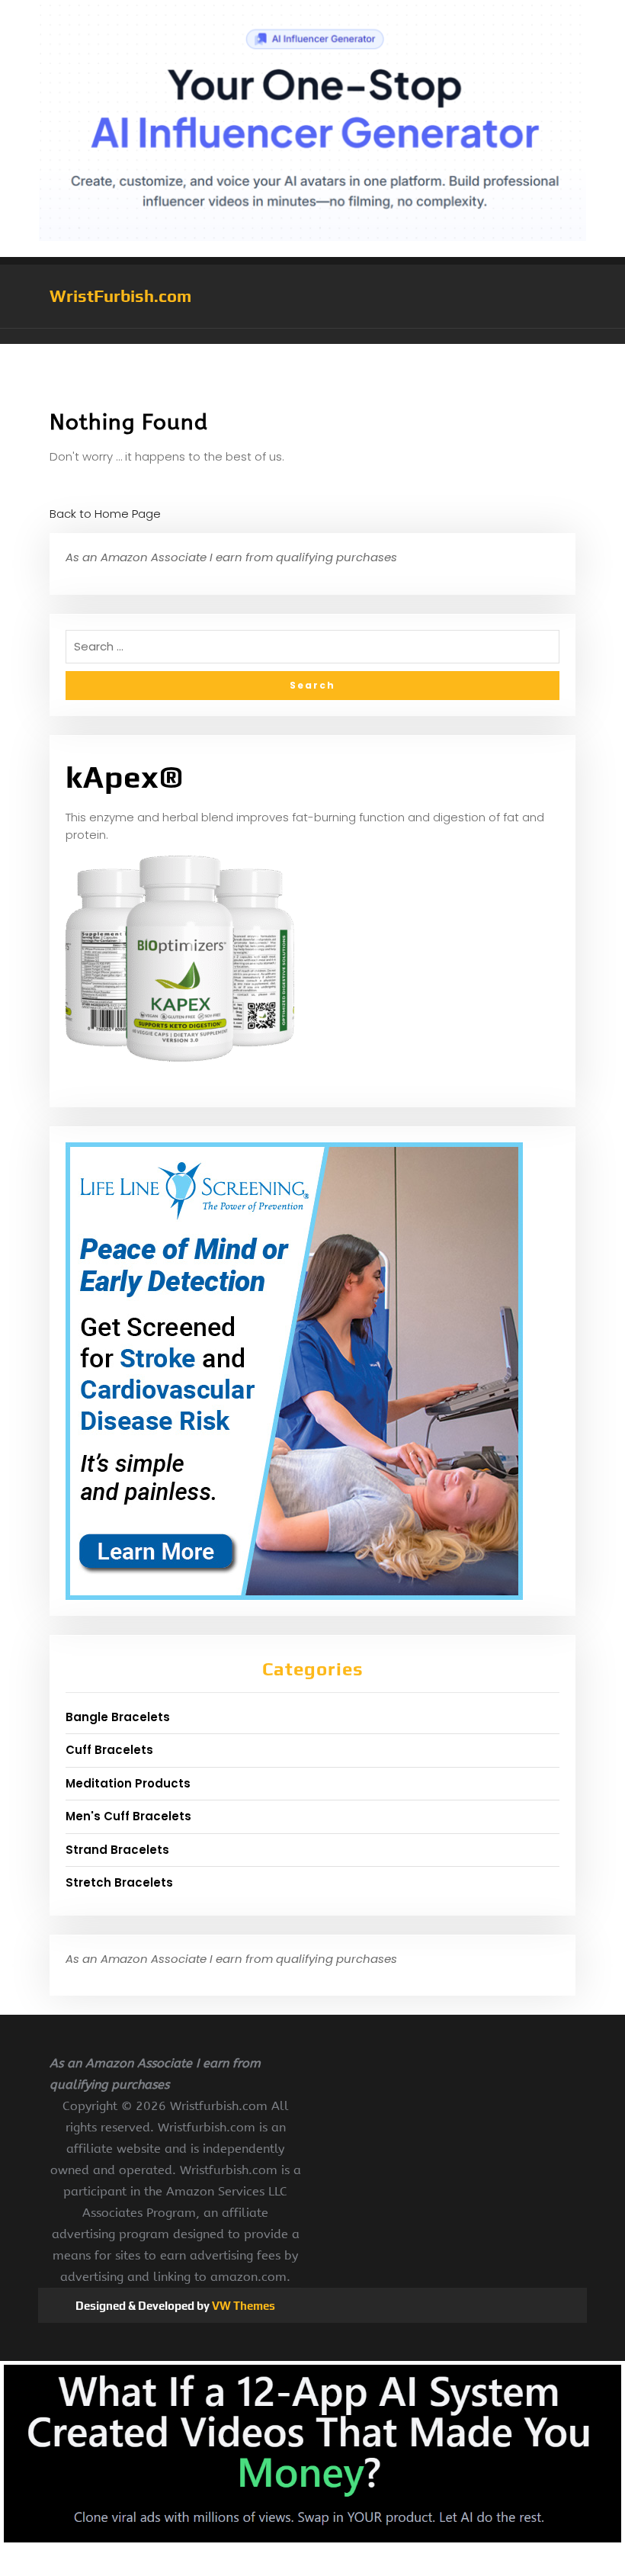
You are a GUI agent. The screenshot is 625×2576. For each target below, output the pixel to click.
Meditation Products (128, 1783)
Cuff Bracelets (109, 1750)
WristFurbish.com (120, 296)
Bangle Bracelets (118, 1717)
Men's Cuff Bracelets (128, 1816)
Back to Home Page (105, 514)
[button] (312, 336)
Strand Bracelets (117, 1850)
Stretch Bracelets (119, 1882)
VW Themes (242, 2306)
